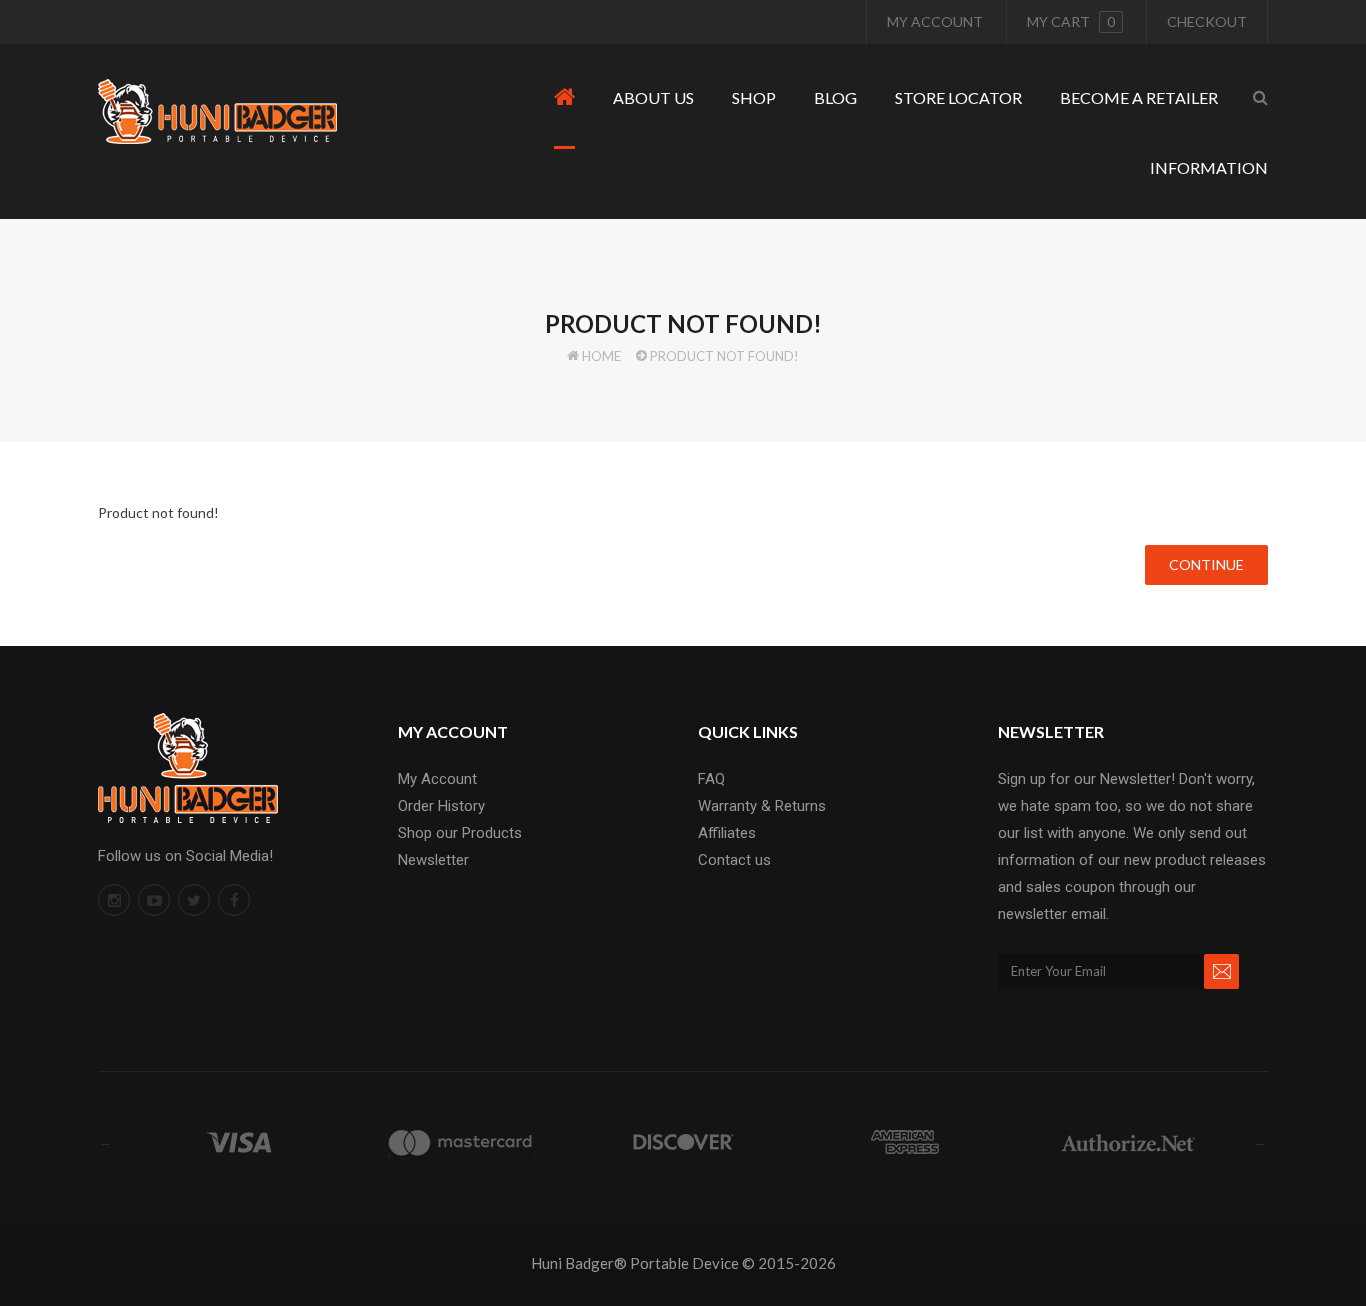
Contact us (734, 860)
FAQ (711, 779)
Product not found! (724, 356)
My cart (1071, 21)
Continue (1206, 564)
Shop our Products (460, 833)
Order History (441, 806)
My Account (935, 21)
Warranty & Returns (762, 806)
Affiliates (727, 833)
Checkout (1207, 21)
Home (601, 356)
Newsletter (433, 860)
